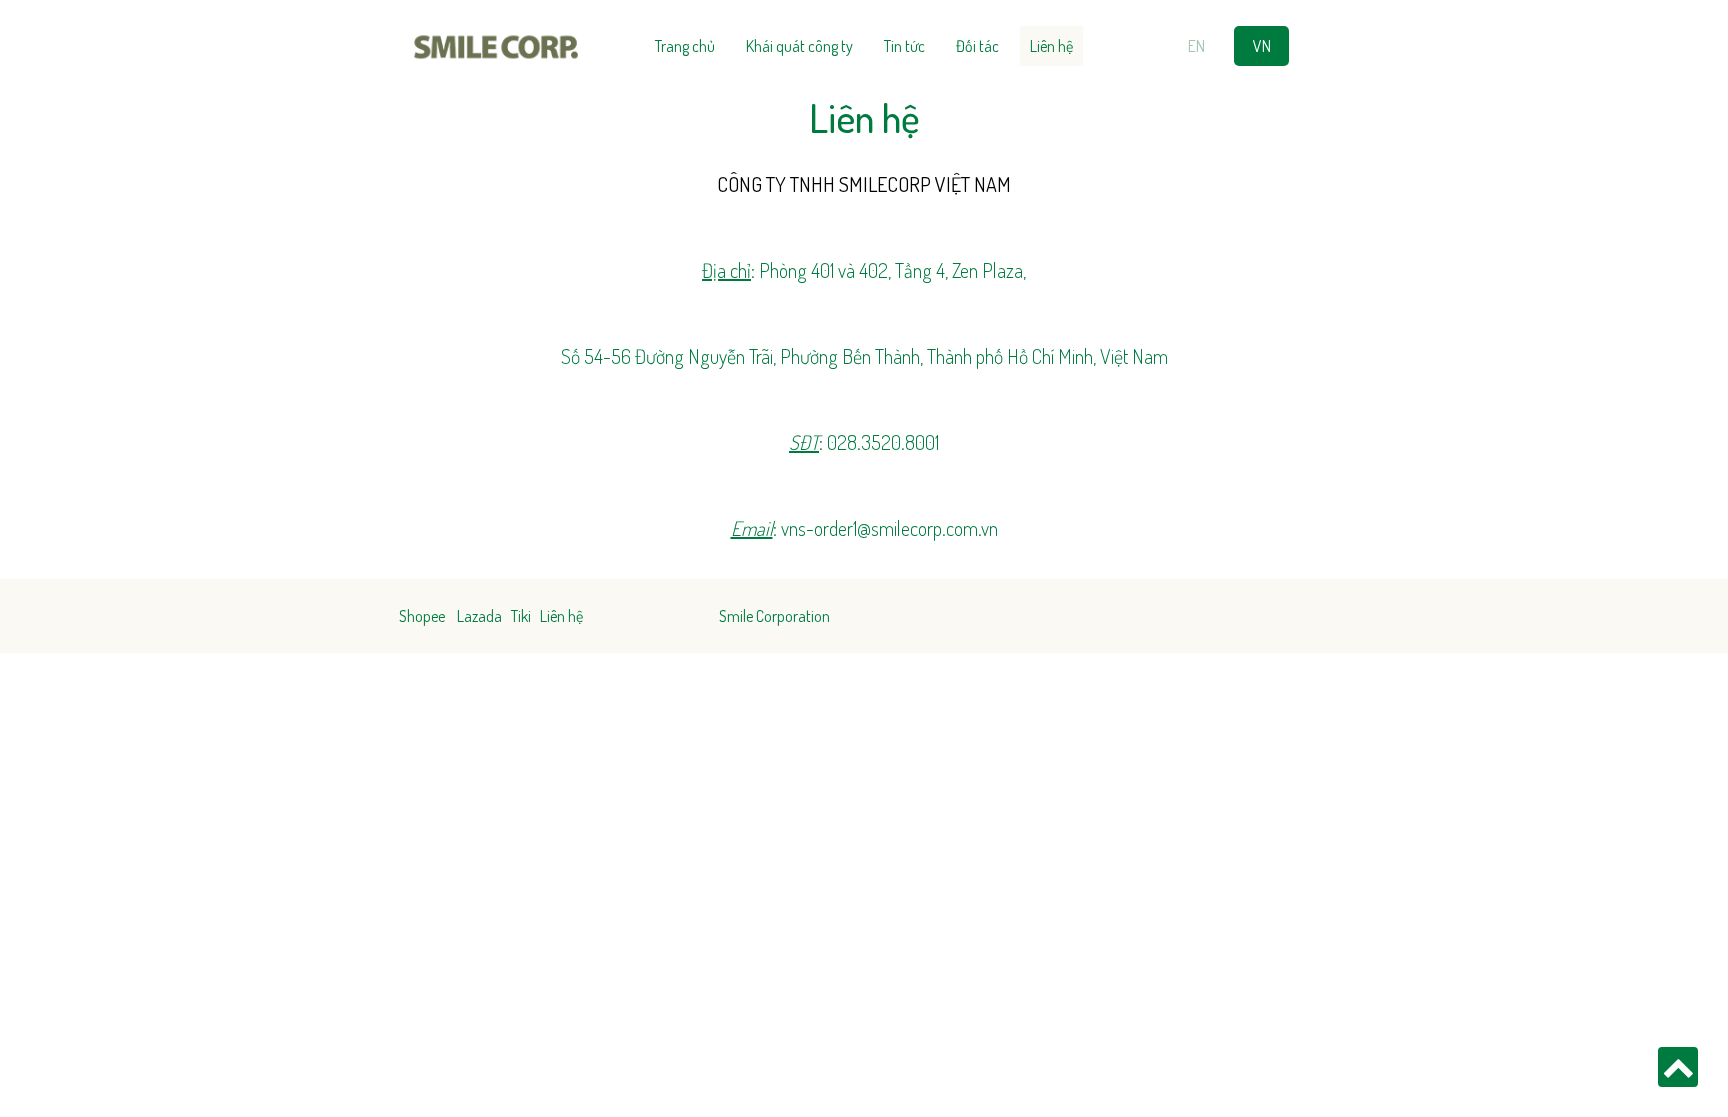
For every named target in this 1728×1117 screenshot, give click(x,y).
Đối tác (977, 46)
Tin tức (904, 46)
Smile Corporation (774, 616)
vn (1262, 46)
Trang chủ (685, 46)
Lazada (479, 616)
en (1196, 46)
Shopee (422, 616)
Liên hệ (1051, 46)
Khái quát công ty (799, 46)
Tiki (521, 616)
